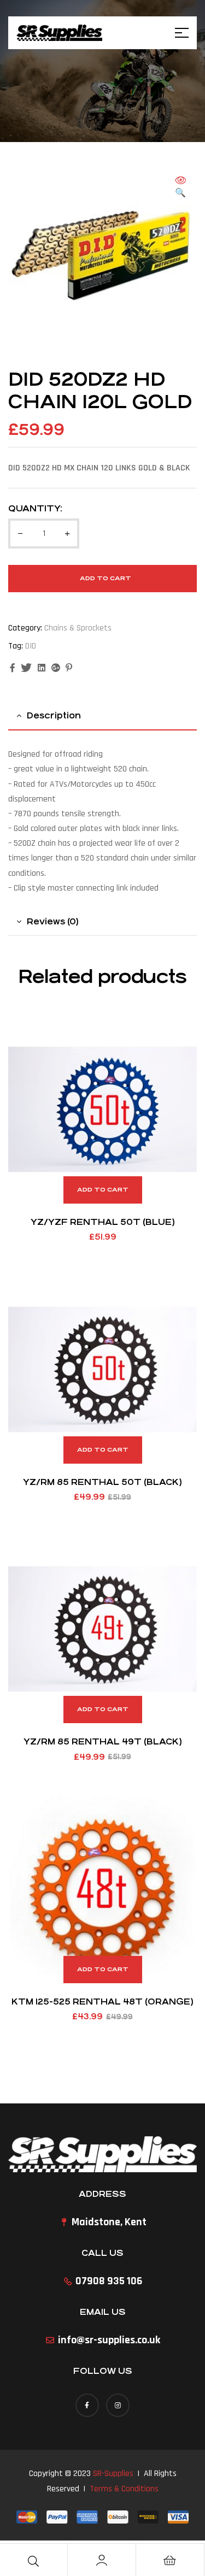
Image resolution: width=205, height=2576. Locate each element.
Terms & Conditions (124, 2489)
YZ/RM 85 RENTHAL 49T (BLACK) (103, 1741)
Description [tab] (54, 715)
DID (31, 646)
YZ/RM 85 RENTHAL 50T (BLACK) (102, 1482)
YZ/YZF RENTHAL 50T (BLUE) (103, 1222)
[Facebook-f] (87, 2405)
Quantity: (35, 508)
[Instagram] (118, 2405)
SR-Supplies (113, 2474)
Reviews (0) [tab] (53, 921)
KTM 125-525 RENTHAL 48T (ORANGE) (102, 2002)
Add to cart (106, 578)
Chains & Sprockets (78, 628)
